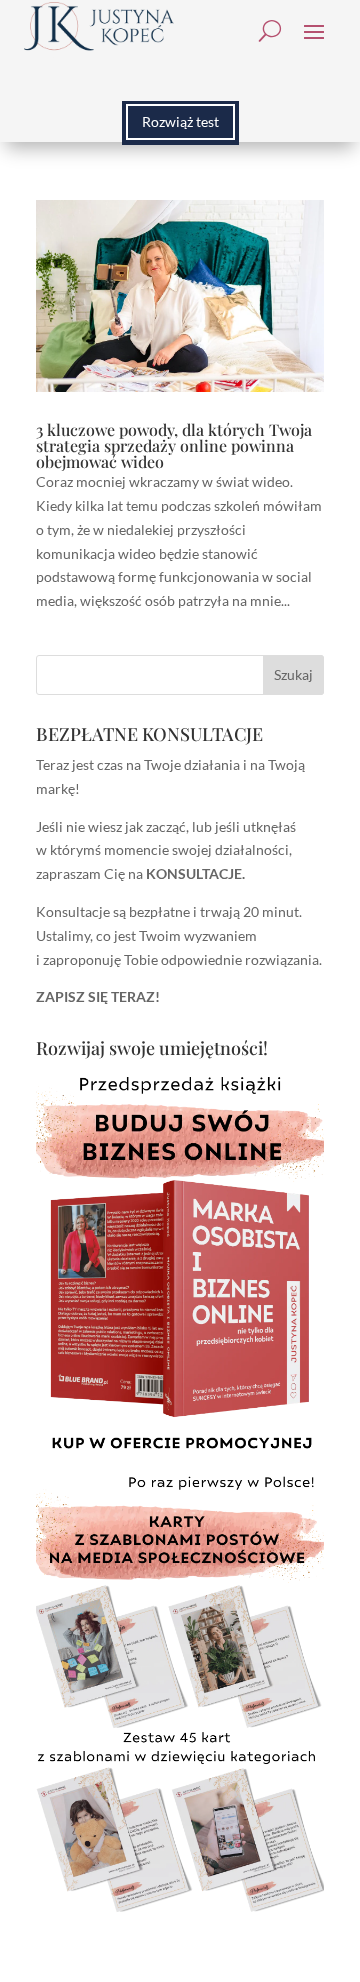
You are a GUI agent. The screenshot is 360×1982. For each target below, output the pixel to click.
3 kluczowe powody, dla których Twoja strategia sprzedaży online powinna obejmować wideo (174, 445)
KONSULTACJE (194, 873)
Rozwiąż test (180, 121)
